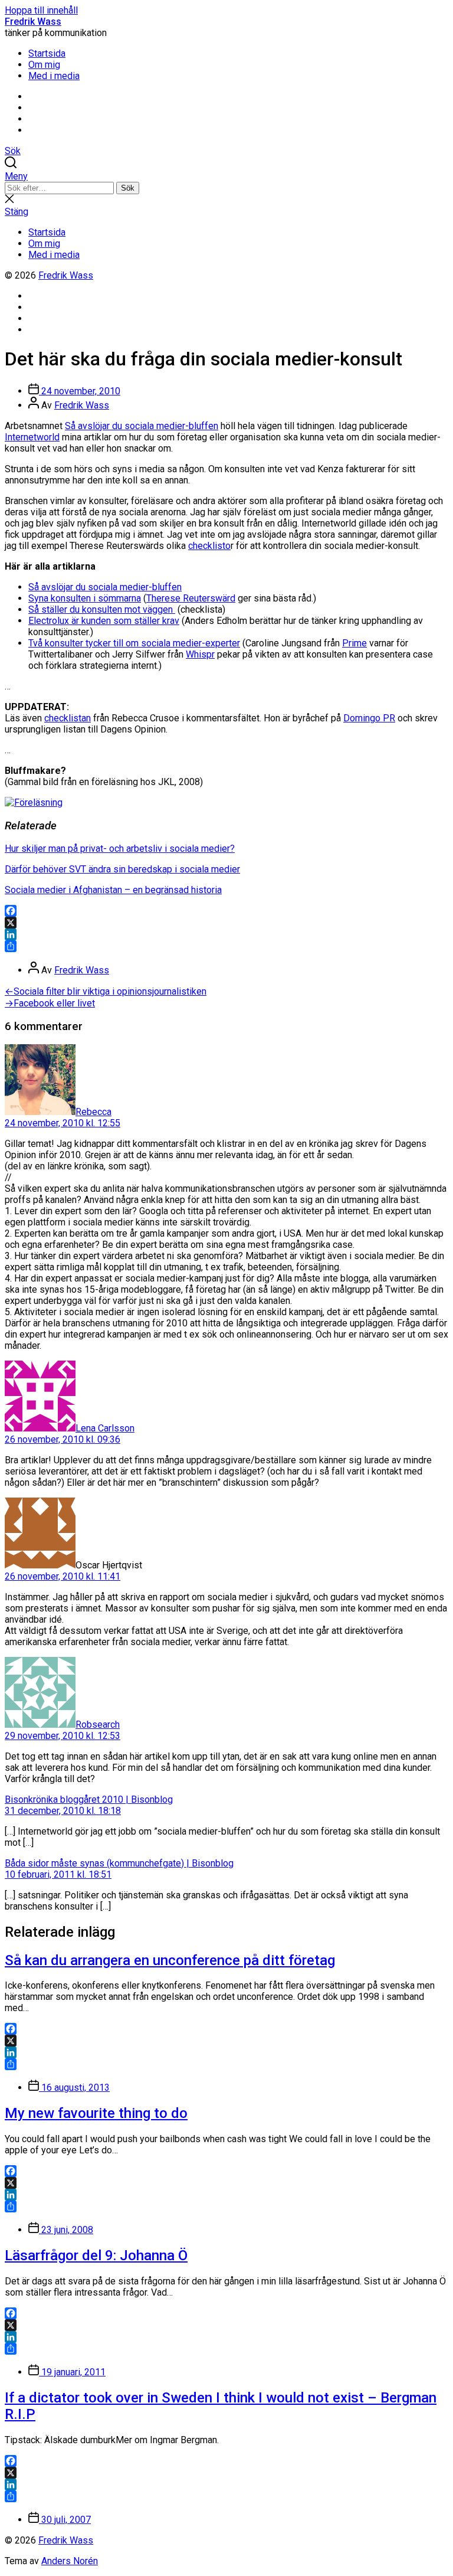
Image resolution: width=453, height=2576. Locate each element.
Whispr (200, 654)
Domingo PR (369, 718)
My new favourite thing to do (96, 2113)
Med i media (54, 76)
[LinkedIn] (226, 934)
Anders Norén (70, 2561)
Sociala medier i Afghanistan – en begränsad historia (113, 890)
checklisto (209, 546)
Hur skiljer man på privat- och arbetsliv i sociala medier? (120, 849)
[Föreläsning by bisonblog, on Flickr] (34, 802)
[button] (226, 176)
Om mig (44, 65)
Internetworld (32, 437)
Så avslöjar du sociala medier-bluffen (142, 426)
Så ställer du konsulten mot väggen (102, 609)
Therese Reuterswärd (191, 598)
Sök (128, 188)
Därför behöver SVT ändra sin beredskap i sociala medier (122, 869)
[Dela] (226, 946)
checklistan (68, 718)
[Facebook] (226, 911)
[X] (226, 923)
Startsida (47, 53)
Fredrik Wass (33, 22)
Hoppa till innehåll (41, 10)
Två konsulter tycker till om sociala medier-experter (134, 643)
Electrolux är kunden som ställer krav (104, 621)
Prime (354, 643)
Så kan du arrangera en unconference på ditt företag (170, 1960)
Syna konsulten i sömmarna (85, 598)
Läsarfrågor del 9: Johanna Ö (96, 2255)
